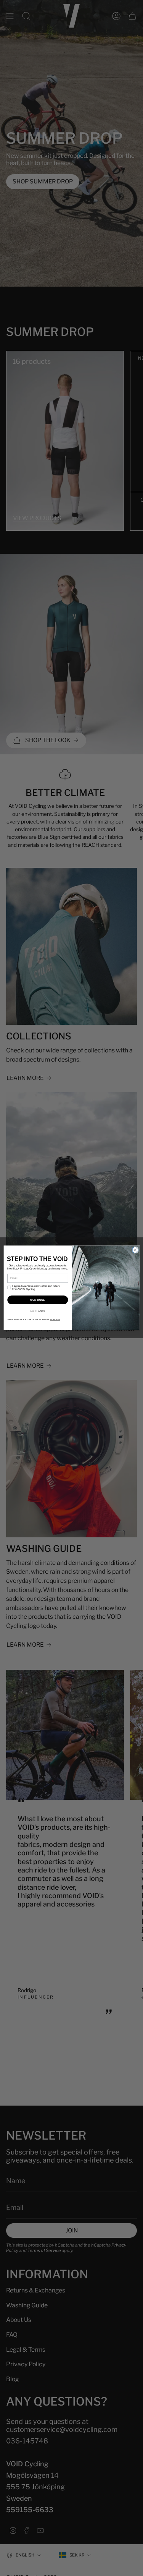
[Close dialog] (135, 1250)
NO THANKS (38, 1311)
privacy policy (55, 1319)
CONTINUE (38, 1300)
